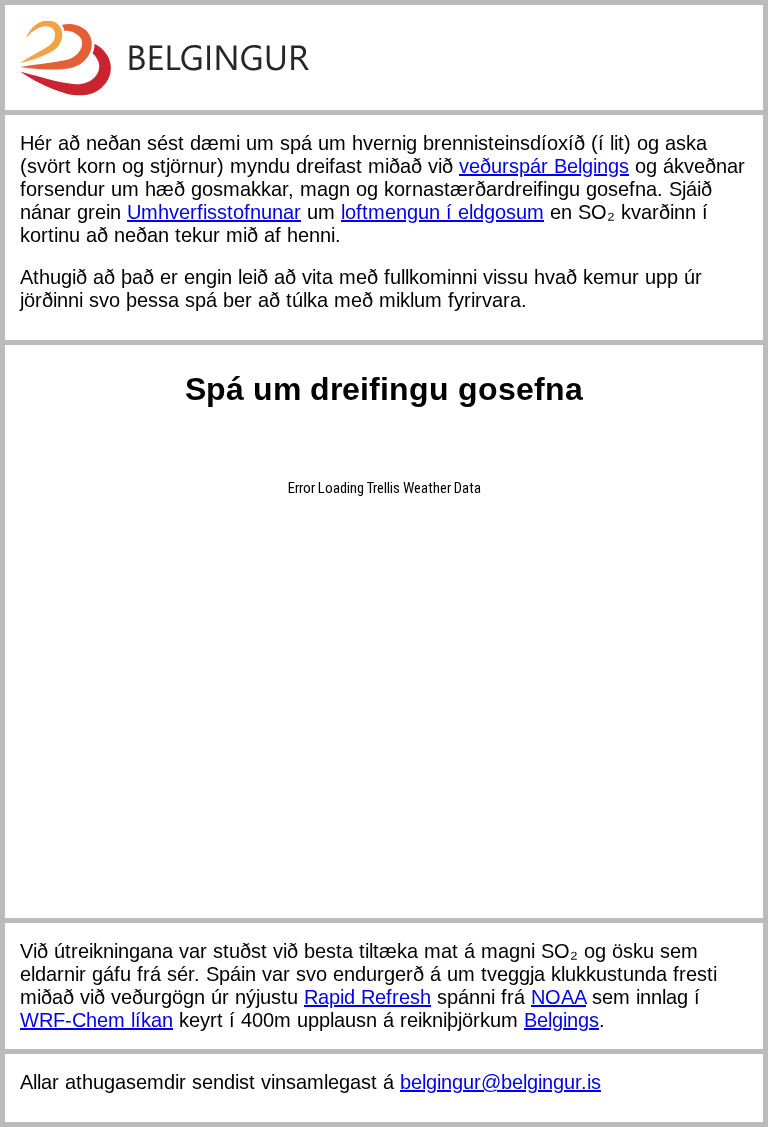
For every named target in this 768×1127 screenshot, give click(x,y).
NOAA (558, 997)
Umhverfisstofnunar (214, 212)
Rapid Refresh (367, 997)
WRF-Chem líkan (96, 1020)
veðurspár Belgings (544, 166)
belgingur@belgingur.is (500, 1082)
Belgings (561, 1020)
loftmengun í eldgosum (442, 212)
